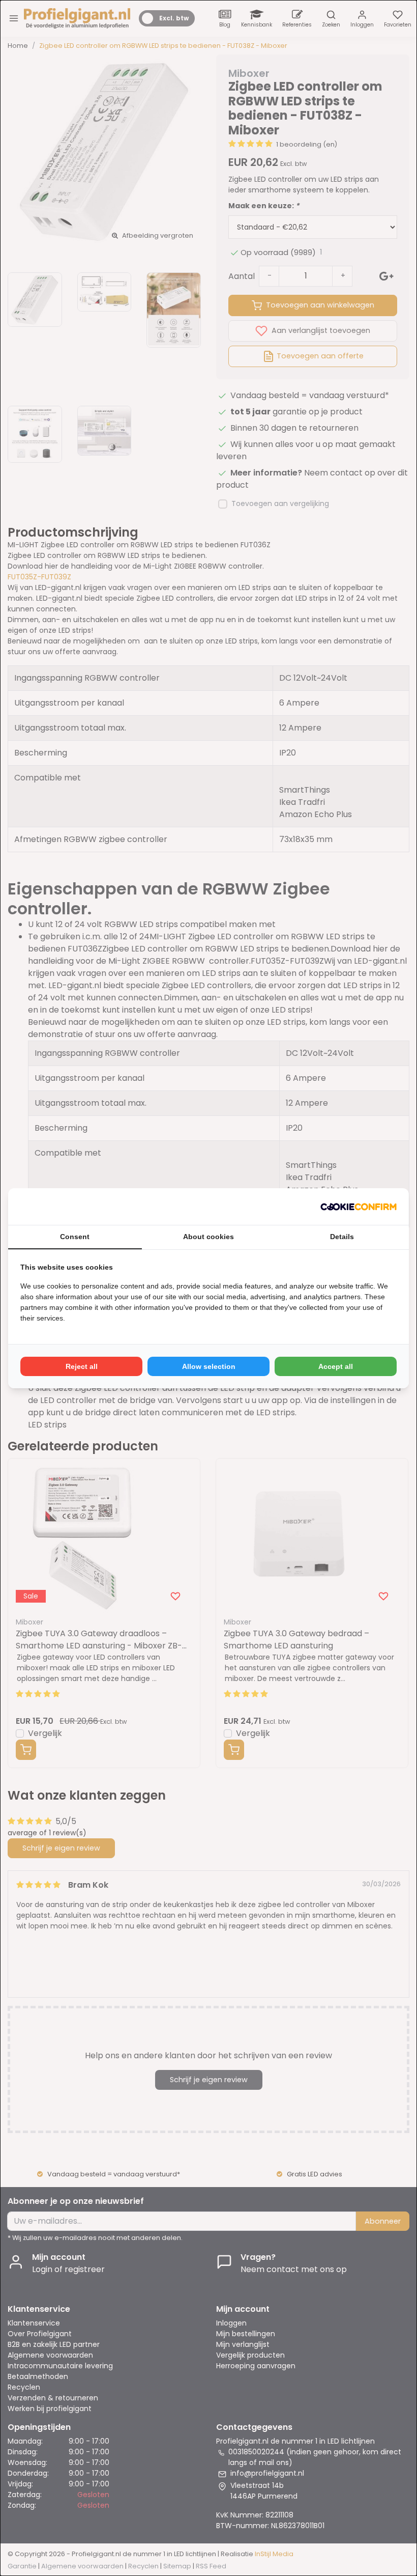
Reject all (82, 1366)
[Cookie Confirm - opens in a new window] (359, 1207)
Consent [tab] (75, 1237)
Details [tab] (342, 1237)
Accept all (336, 1366)
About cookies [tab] (208, 1237)
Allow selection (209, 1366)
